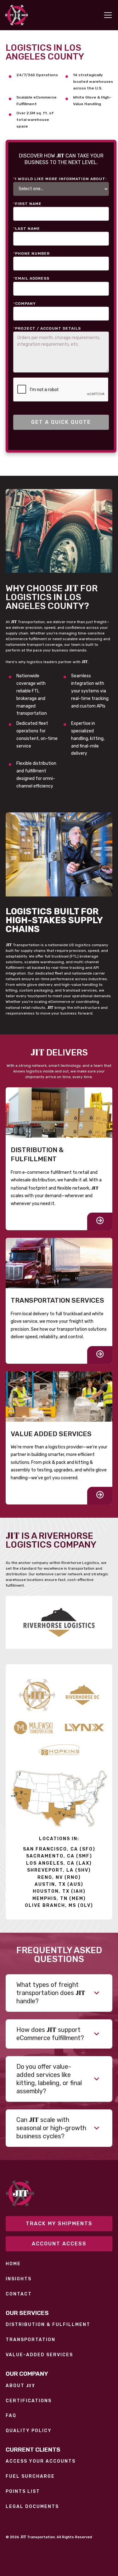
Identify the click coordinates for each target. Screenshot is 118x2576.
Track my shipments (59, 2223)
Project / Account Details (47, 328)
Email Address (31, 278)
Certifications (29, 2401)
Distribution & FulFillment (48, 2325)
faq (11, 2416)
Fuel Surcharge (30, 2476)
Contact (19, 2294)
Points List (23, 2492)
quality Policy (29, 2431)
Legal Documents (32, 2507)
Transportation (31, 2340)
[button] (107, 15)
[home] (17, 15)
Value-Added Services (39, 2355)
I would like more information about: (60, 179)
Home (13, 2264)
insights (19, 2279)
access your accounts (41, 2461)
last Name (27, 229)
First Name (27, 204)
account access (59, 2244)
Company (25, 304)
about (20, 2386)
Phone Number (31, 253)
